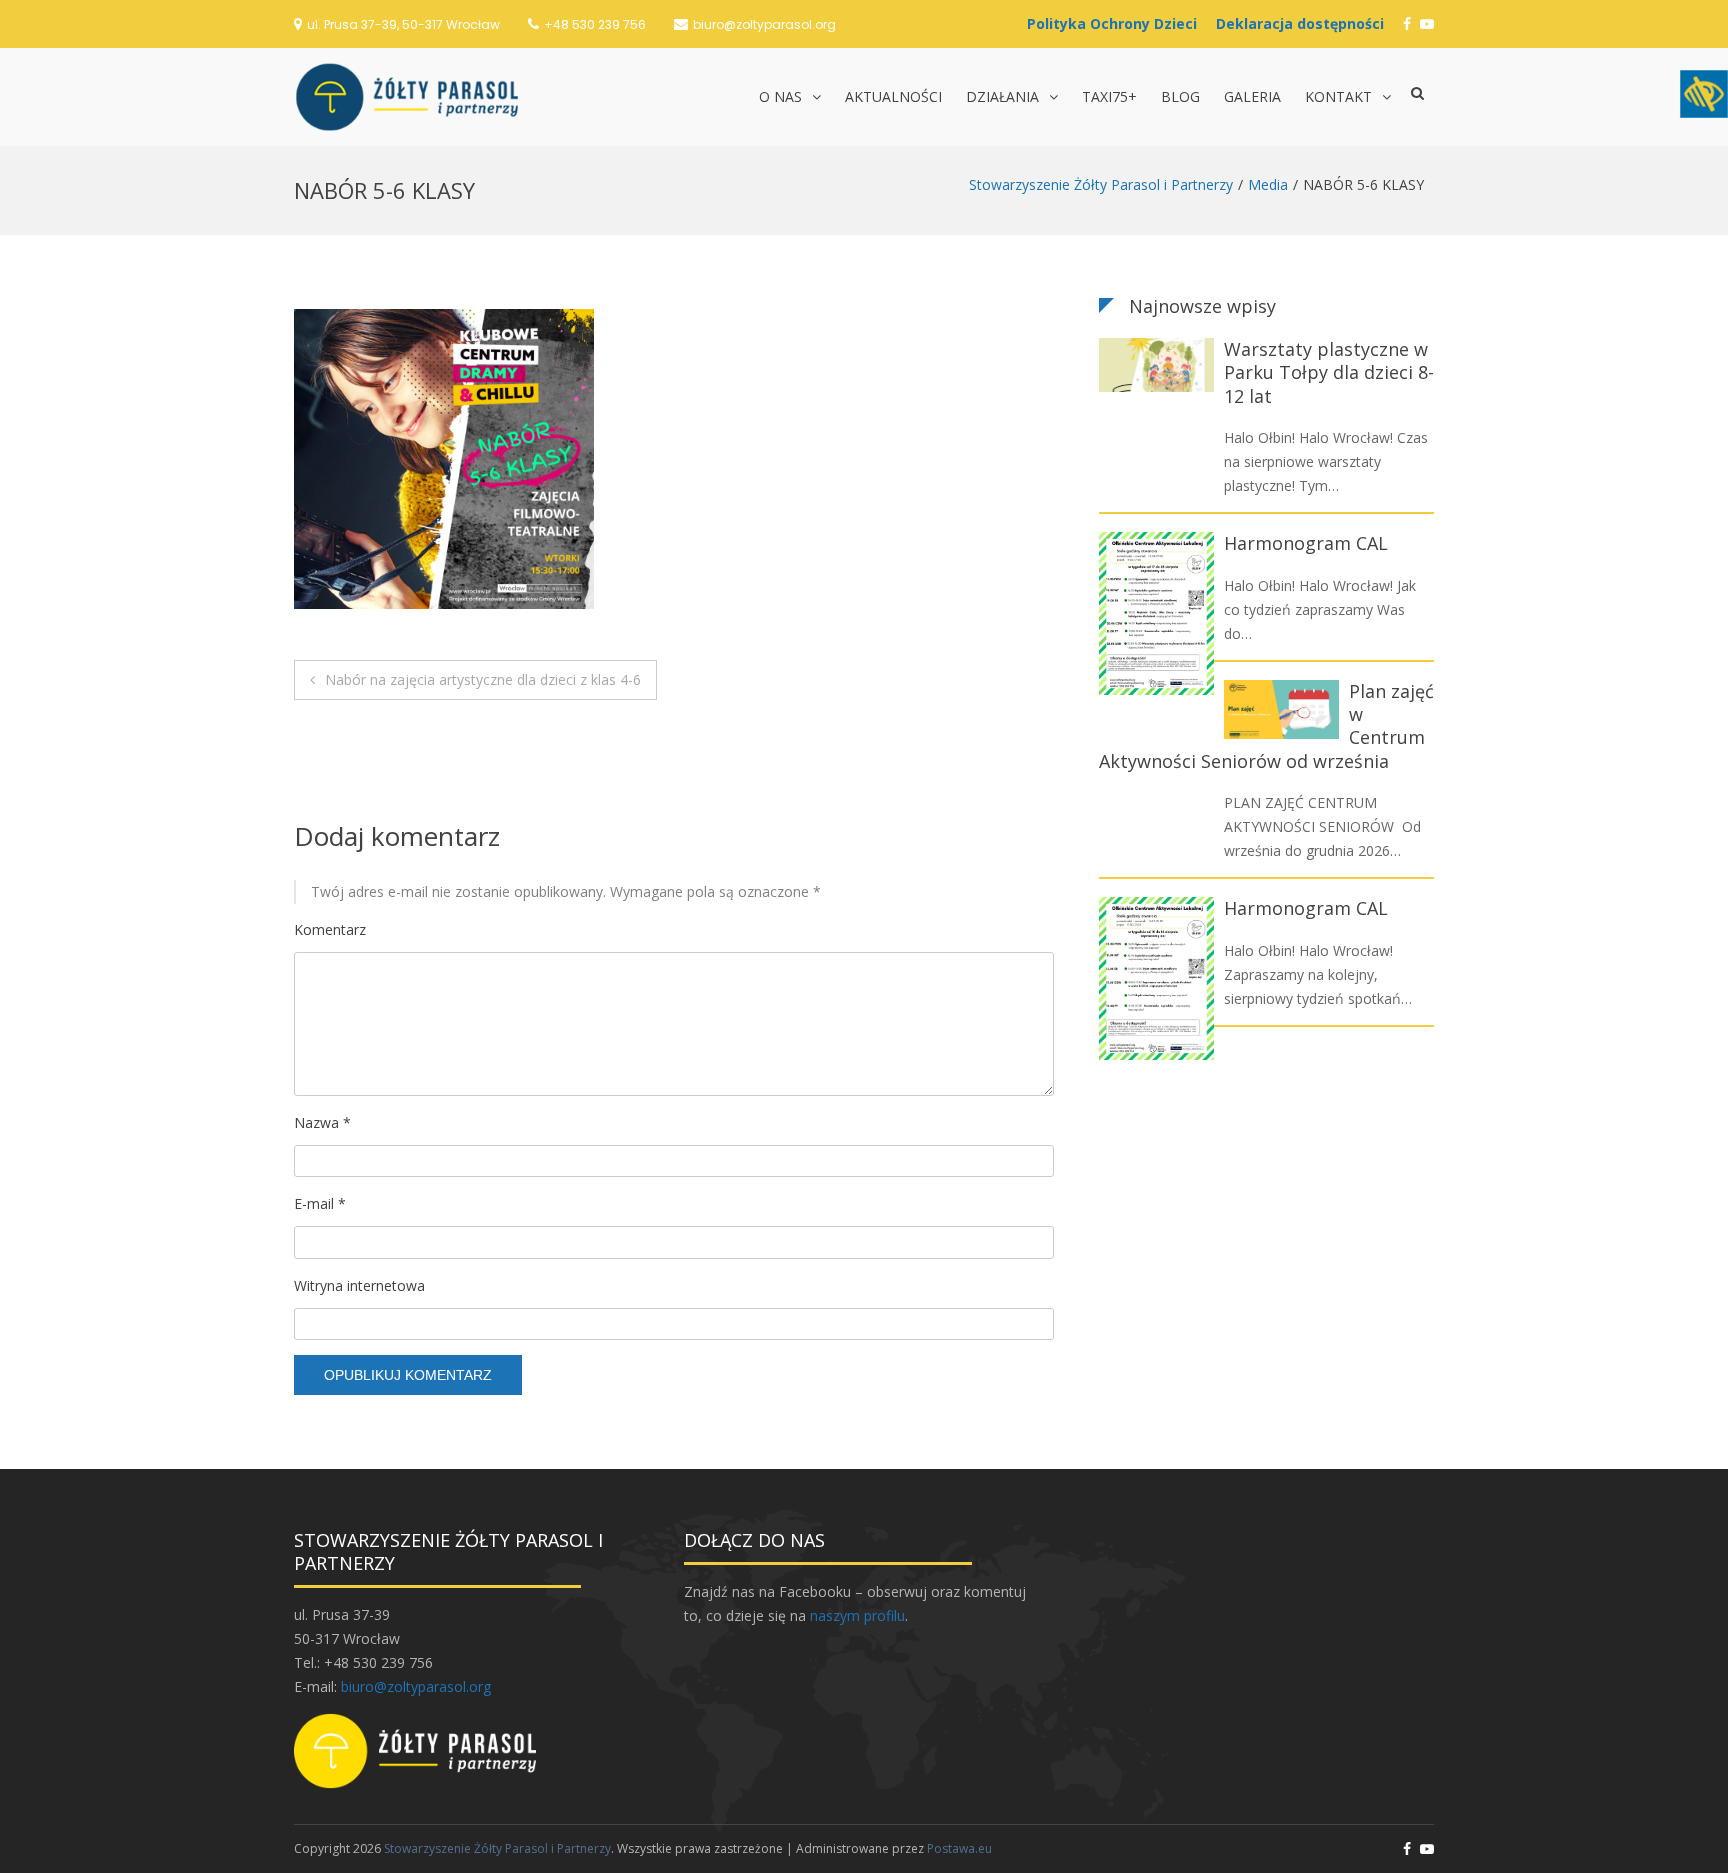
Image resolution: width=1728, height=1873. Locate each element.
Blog (1180, 96)
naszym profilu (857, 1615)
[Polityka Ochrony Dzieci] (1117, 23)
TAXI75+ (1109, 96)
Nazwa (322, 1122)
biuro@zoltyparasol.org (764, 24)
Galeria (1252, 96)
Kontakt (1338, 96)
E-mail (320, 1203)
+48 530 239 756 (595, 24)
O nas (780, 96)
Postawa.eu (959, 1848)
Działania (1002, 96)
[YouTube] (1427, 23)
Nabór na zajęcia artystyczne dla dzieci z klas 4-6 (483, 679)
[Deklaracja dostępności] (1305, 23)
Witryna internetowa (359, 1285)
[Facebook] (1407, 23)
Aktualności (893, 96)
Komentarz (330, 929)
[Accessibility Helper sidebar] (1704, 94)
